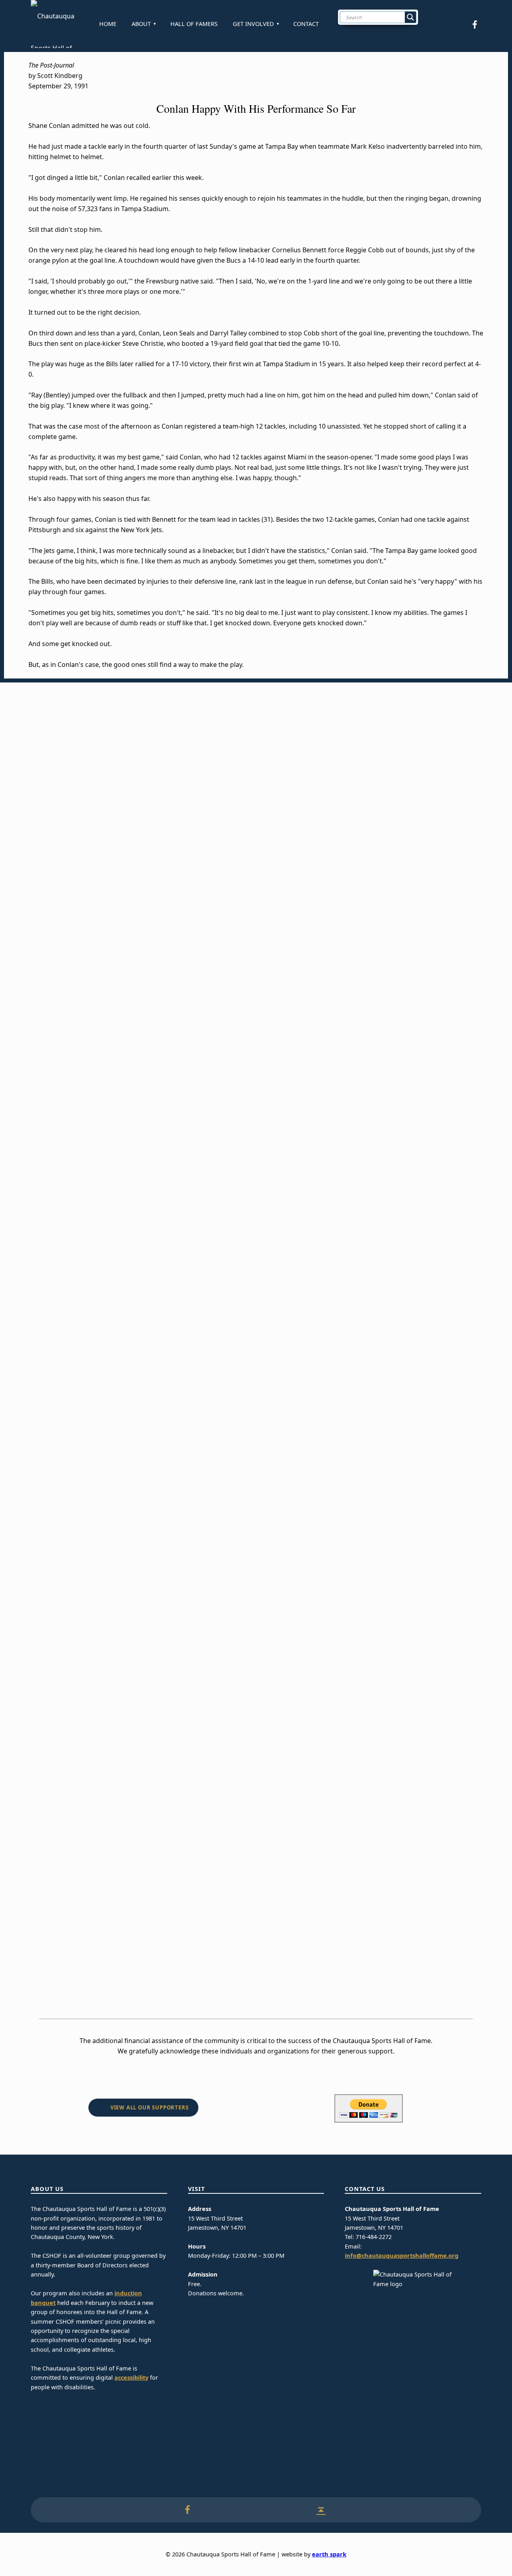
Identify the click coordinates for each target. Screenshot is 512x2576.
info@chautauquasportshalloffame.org (402, 2256)
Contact (306, 24)
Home (108, 24)
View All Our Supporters (150, 2107)
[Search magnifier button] (410, 17)
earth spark (329, 2554)
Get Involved (253, 24)
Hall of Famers (194, 24)
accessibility (131, 2377)
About (141, 24)
